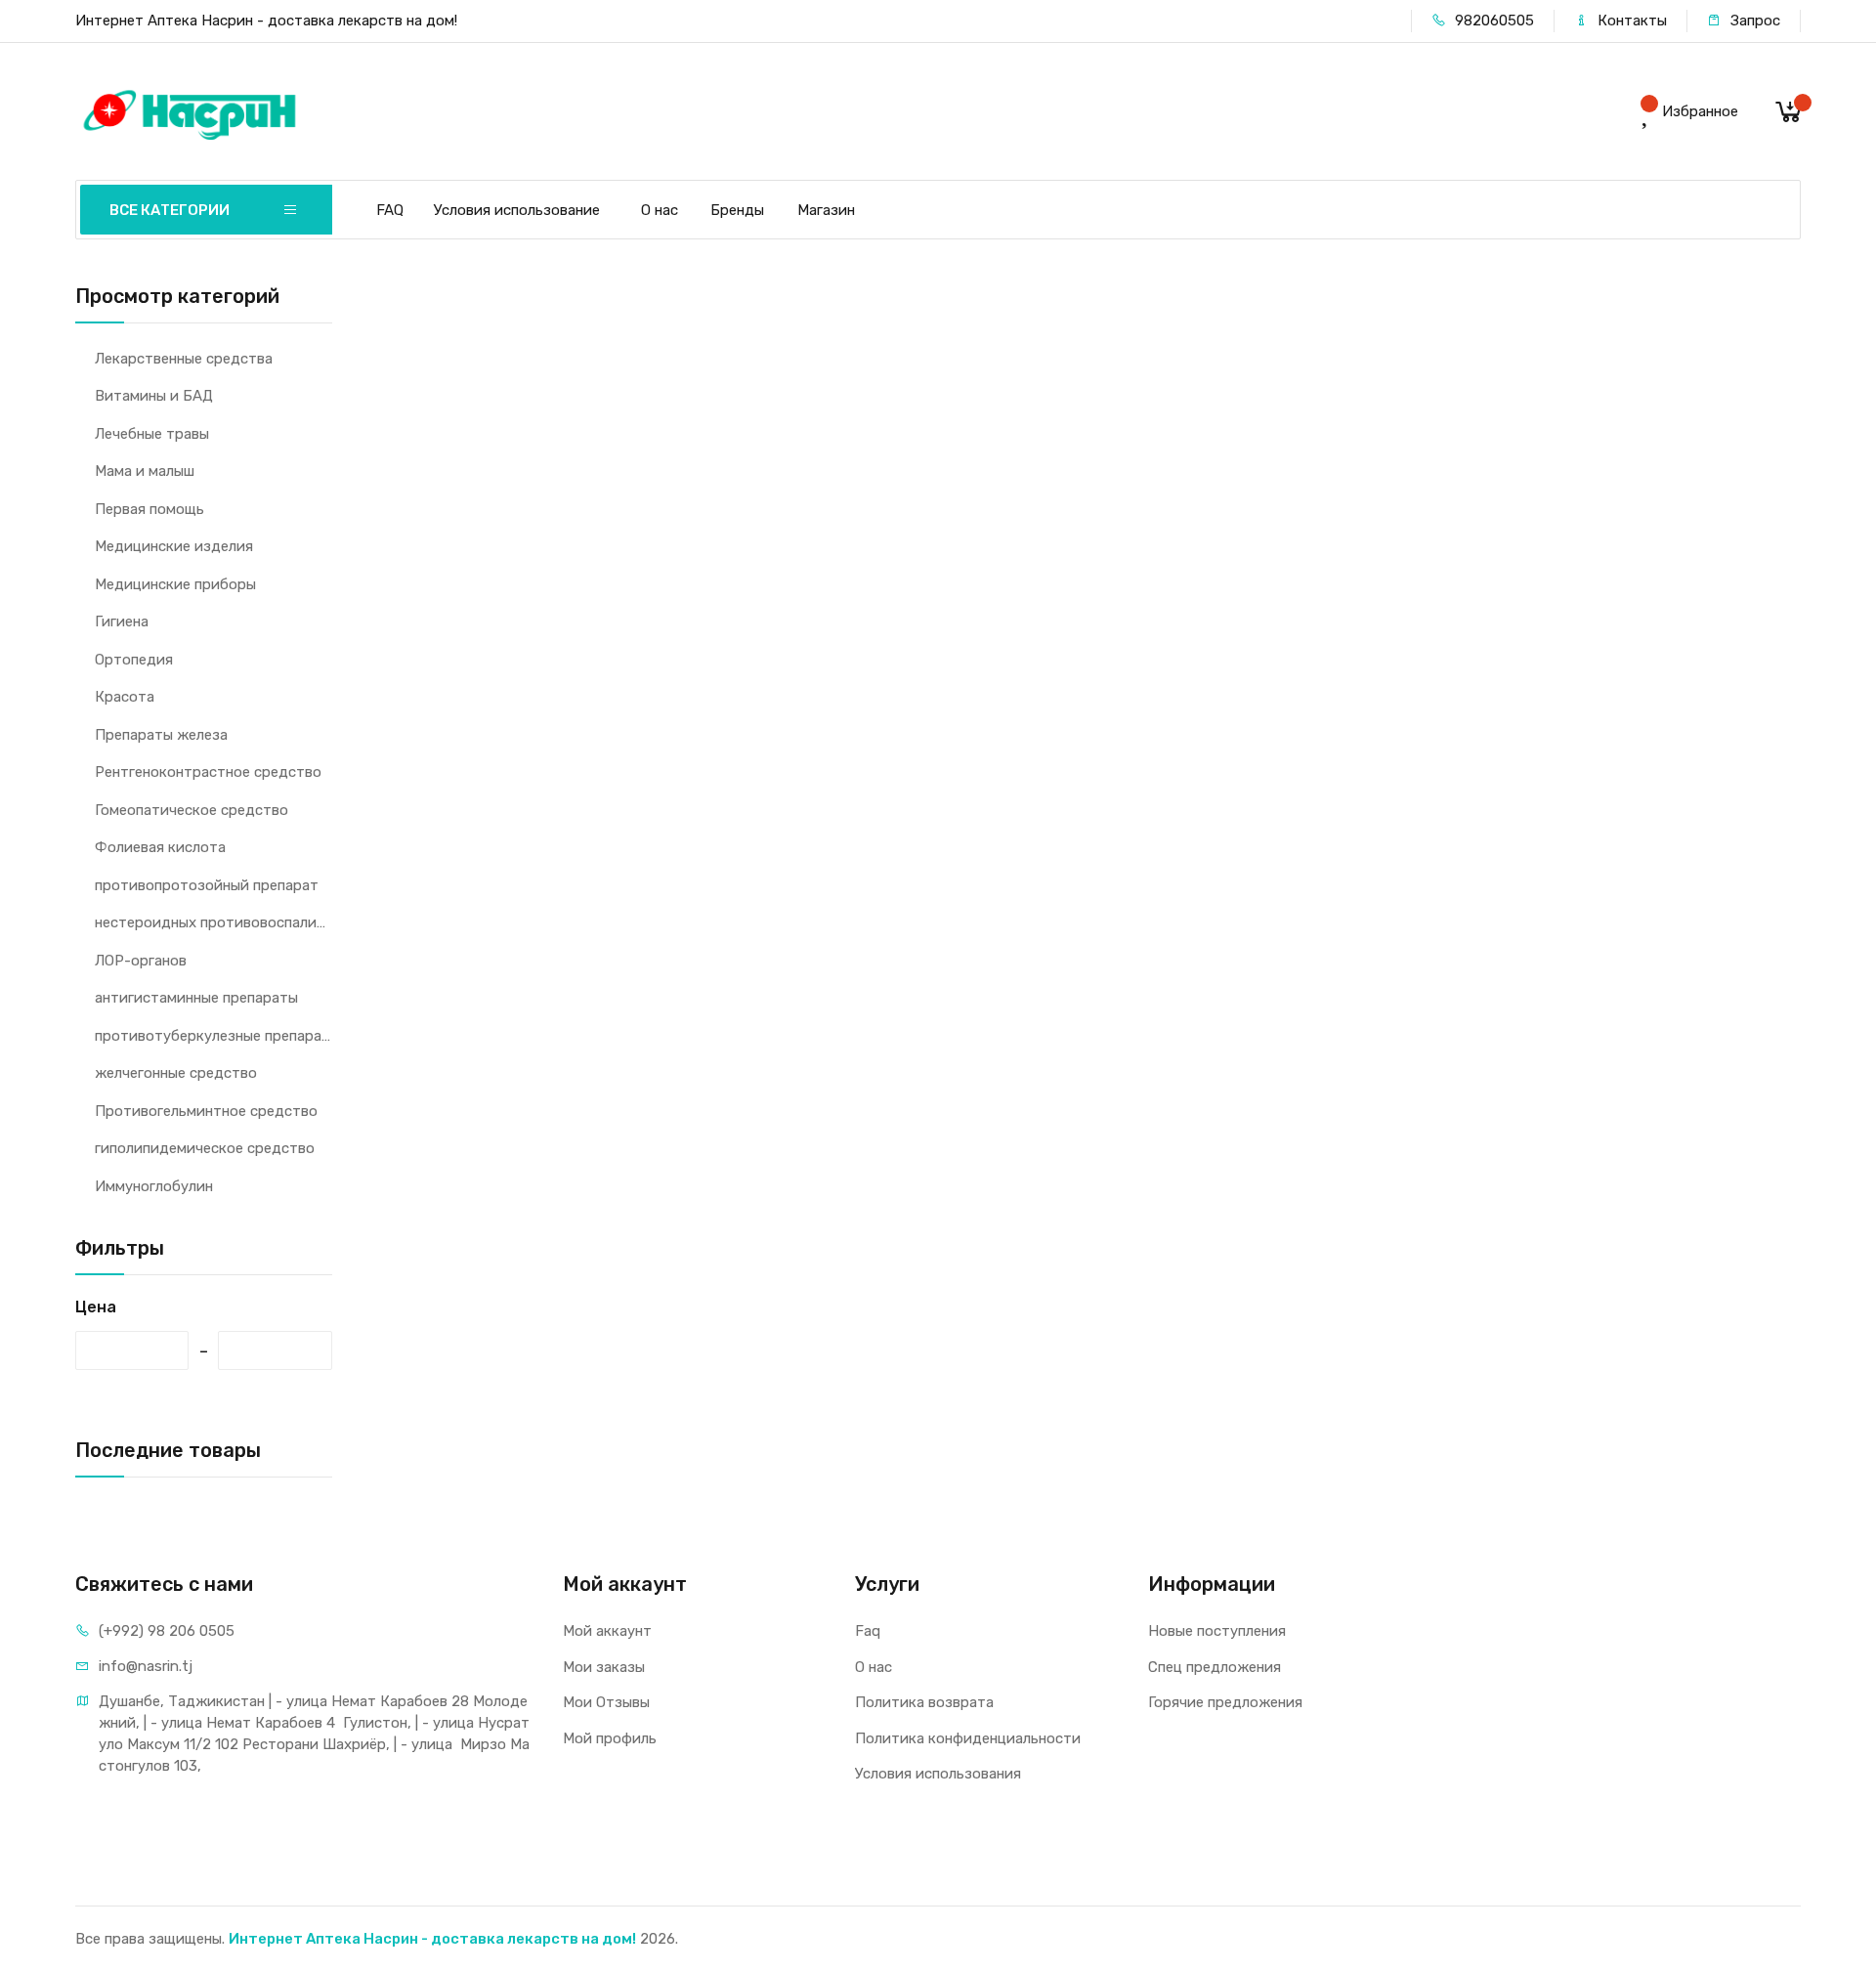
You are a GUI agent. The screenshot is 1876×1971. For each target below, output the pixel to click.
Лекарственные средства (184, 359)
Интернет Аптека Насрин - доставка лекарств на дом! (432, 1939)
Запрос (1753, 21)
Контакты (1630, 21)
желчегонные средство (176, 1073)
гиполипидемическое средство (205, 1148)
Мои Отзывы (606, 1702)
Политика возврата (924, 1702)
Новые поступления (1217, 1631)
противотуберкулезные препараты (213, 1036)
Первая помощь (149, 509)
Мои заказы (604, 1667)
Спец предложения (1215, 1667)
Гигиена (122, 621)
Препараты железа (161, 735)
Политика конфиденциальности (968, 1738)
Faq (868, 1631)
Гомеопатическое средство (192, 810)
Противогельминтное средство (206, 1111)
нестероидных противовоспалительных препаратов (213, 922)
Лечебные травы (152, 434)
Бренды (737, 210)
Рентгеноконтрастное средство (208, 772)
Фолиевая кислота (160, 847)
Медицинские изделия (174, 546)
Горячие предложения (1225, 1702)
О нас (660, 210)
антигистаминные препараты (196, 998)
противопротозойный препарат (207, 885)
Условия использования (938, 1774)
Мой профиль (610, 1738)
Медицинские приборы (175, 584)
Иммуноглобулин (154, 1186)
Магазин (826, 210)
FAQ (390, 210)
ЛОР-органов (141, 961)
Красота (125, 697)
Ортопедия (134, 660)
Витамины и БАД (154, 396)
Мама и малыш (145, 471)
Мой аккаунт (607, 1631)
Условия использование (517, 210)
